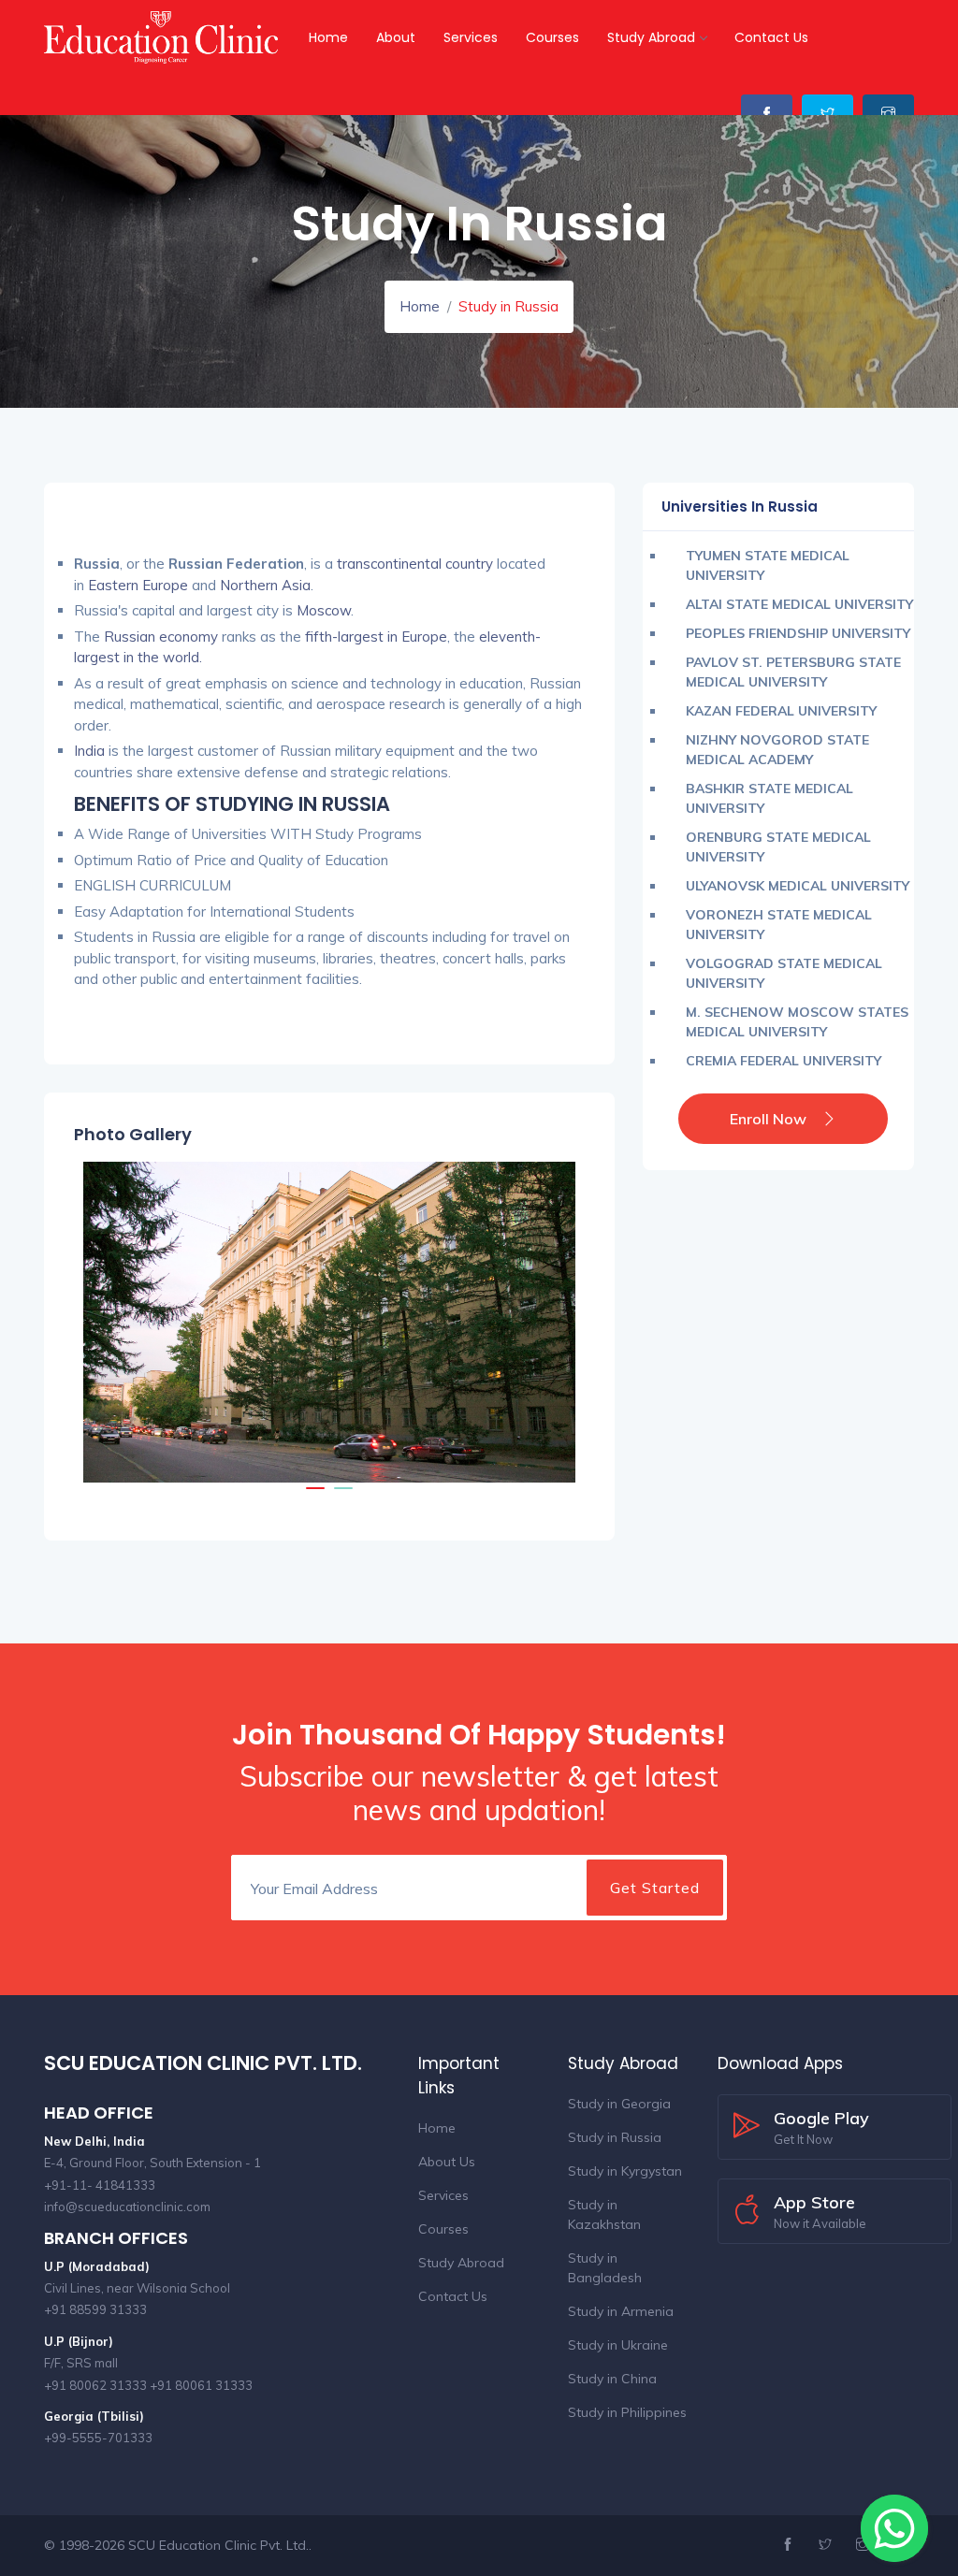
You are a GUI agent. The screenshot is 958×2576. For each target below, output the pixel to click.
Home (328, 37)
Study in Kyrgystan (625, 2171)
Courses (552, 37)
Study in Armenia (621, 2311)
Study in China (612, 2379)
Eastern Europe (136, 585)
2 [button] (343, 1497)
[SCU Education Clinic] (163, 33)
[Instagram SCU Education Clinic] (888, 114)
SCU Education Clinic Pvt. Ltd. (218, 2545)
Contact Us (771, 37)
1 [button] (315, 1497)
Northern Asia (263, 585)
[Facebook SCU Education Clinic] (767, 114)
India (89, 751)
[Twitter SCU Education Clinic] (827, 114)
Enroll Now (768, 1119)
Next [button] (552, 1322)
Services (471, 37)
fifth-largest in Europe (374, 637)
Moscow (322, 610)
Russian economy (159, 637)
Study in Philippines (627, 2412)
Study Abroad (651, 37)
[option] (329, 1322)
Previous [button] (107, 1322)
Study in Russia (615, 2137)
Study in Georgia (619, 2104)
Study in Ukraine (618, 2345)
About (396, 37)
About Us (447, 2162)
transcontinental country (413, 564)
